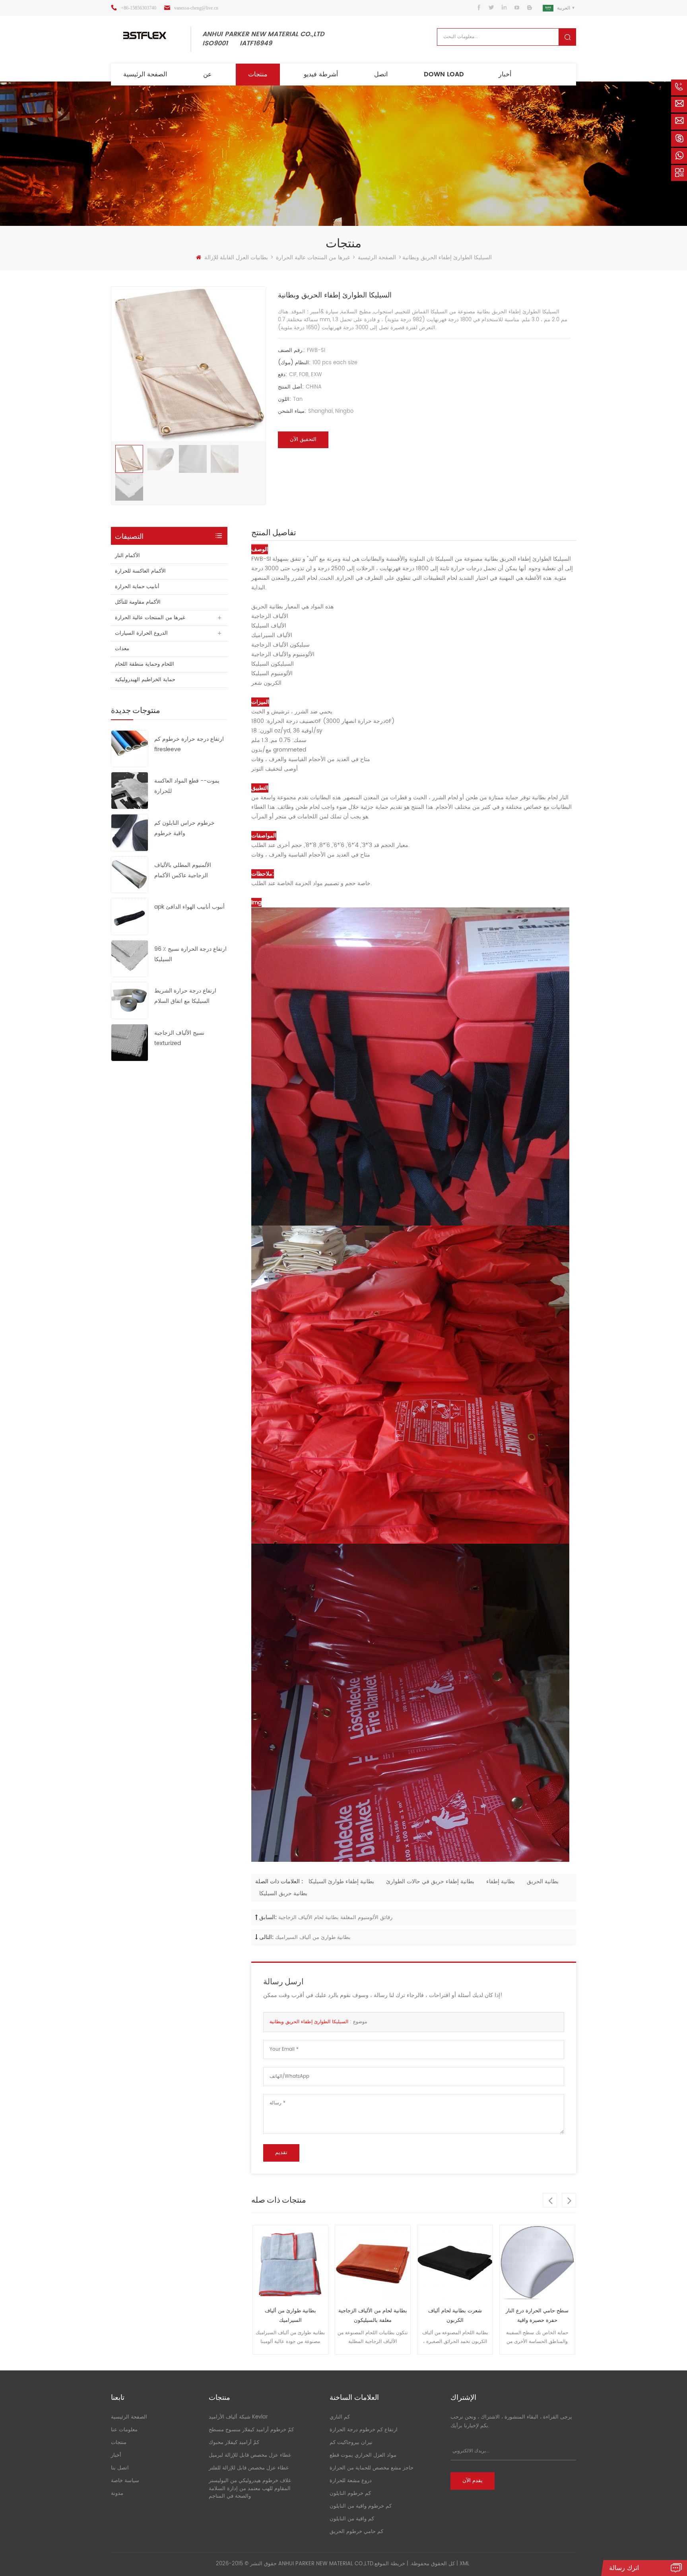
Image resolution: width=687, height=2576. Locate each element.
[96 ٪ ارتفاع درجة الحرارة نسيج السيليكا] (130, 958)
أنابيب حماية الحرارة (137, 587)
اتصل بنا (120, 2468)
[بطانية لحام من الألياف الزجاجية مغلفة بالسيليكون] (290, 2263)
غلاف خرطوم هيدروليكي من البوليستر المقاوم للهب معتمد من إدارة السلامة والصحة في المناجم (250, 2489)
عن (208, 74)
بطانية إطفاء (501, 1881)
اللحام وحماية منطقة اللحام (145, 664)
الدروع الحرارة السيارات (141, 633)
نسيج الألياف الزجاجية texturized (179, 1038)
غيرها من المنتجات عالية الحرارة (313, 257)
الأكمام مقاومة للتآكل (138, 602)
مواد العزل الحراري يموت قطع (363, 2455)
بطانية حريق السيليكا (283, 1893)
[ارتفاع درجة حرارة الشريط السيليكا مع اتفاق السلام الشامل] (130, 1000)
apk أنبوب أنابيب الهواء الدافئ (189, 907)
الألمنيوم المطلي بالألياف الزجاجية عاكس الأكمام (183, 870)
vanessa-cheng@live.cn (196, 8)
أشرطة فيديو (321, 74)
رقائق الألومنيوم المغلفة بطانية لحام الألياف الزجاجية (335, 1918)
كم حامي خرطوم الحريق (356, 2532)
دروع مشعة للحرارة (351, 2481)
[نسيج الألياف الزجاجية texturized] (130, 1042)
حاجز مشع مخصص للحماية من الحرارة (372, 2468)
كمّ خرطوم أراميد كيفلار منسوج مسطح (251, 2430)
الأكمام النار (127, 556)
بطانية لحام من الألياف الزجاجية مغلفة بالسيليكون (290, 2316)
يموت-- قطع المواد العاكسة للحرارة (187, 786)
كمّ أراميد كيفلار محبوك (234, 2443)
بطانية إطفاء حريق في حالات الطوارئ (430, 1881)
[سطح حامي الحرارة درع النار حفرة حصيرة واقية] (455, 2263)
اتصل (381, 74)
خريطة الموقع (390, 2564)
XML (465, 2564)
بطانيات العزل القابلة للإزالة (236, 257)
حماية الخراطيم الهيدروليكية (145, 680)
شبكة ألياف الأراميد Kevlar (238, 2417)
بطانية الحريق (543, 1881)
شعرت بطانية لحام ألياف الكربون (373, 2316)
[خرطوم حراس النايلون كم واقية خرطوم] (130, 832)
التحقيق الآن (303, 440)
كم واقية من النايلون (352, 2519)
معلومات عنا (124, 2430)
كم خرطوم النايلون (350, 2493)
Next (569, 2200)
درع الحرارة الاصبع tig (537, 2311)
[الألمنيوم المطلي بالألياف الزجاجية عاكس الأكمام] (130, 874)
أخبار (505, 74)
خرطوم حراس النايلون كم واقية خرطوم (184, 828)
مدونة (117, 2493)
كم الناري (340, 2417)
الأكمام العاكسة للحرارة (140, 571)
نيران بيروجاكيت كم (351, 2443)
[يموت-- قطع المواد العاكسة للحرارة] (130, 790)
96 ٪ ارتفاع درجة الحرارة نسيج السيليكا (190, 954)
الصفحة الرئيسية (145, 74)
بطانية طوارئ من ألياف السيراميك (313, 1938)
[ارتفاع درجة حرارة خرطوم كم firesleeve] (130, 748)
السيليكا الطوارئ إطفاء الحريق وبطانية (309, 2022)
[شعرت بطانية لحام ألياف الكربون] (373, 2263)
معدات (122, 649)
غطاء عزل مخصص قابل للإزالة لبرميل (250, 2455)
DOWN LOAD (444, 74)
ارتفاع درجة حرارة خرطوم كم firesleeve (189, 744)
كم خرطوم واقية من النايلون (361, 2506)
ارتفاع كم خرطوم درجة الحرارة (364, 2430)
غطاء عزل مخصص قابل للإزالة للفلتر (249, 2468)
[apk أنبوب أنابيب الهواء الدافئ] (130, 916)
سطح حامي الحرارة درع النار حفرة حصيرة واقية (455, 2316)
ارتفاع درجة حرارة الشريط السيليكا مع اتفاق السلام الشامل (185, 996)
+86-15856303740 (139, 8)
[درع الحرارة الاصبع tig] (537, 2263)
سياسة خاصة (125, 2481)
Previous (550, 2200)
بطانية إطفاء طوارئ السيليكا (341, 1881)
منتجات (258, 74)
